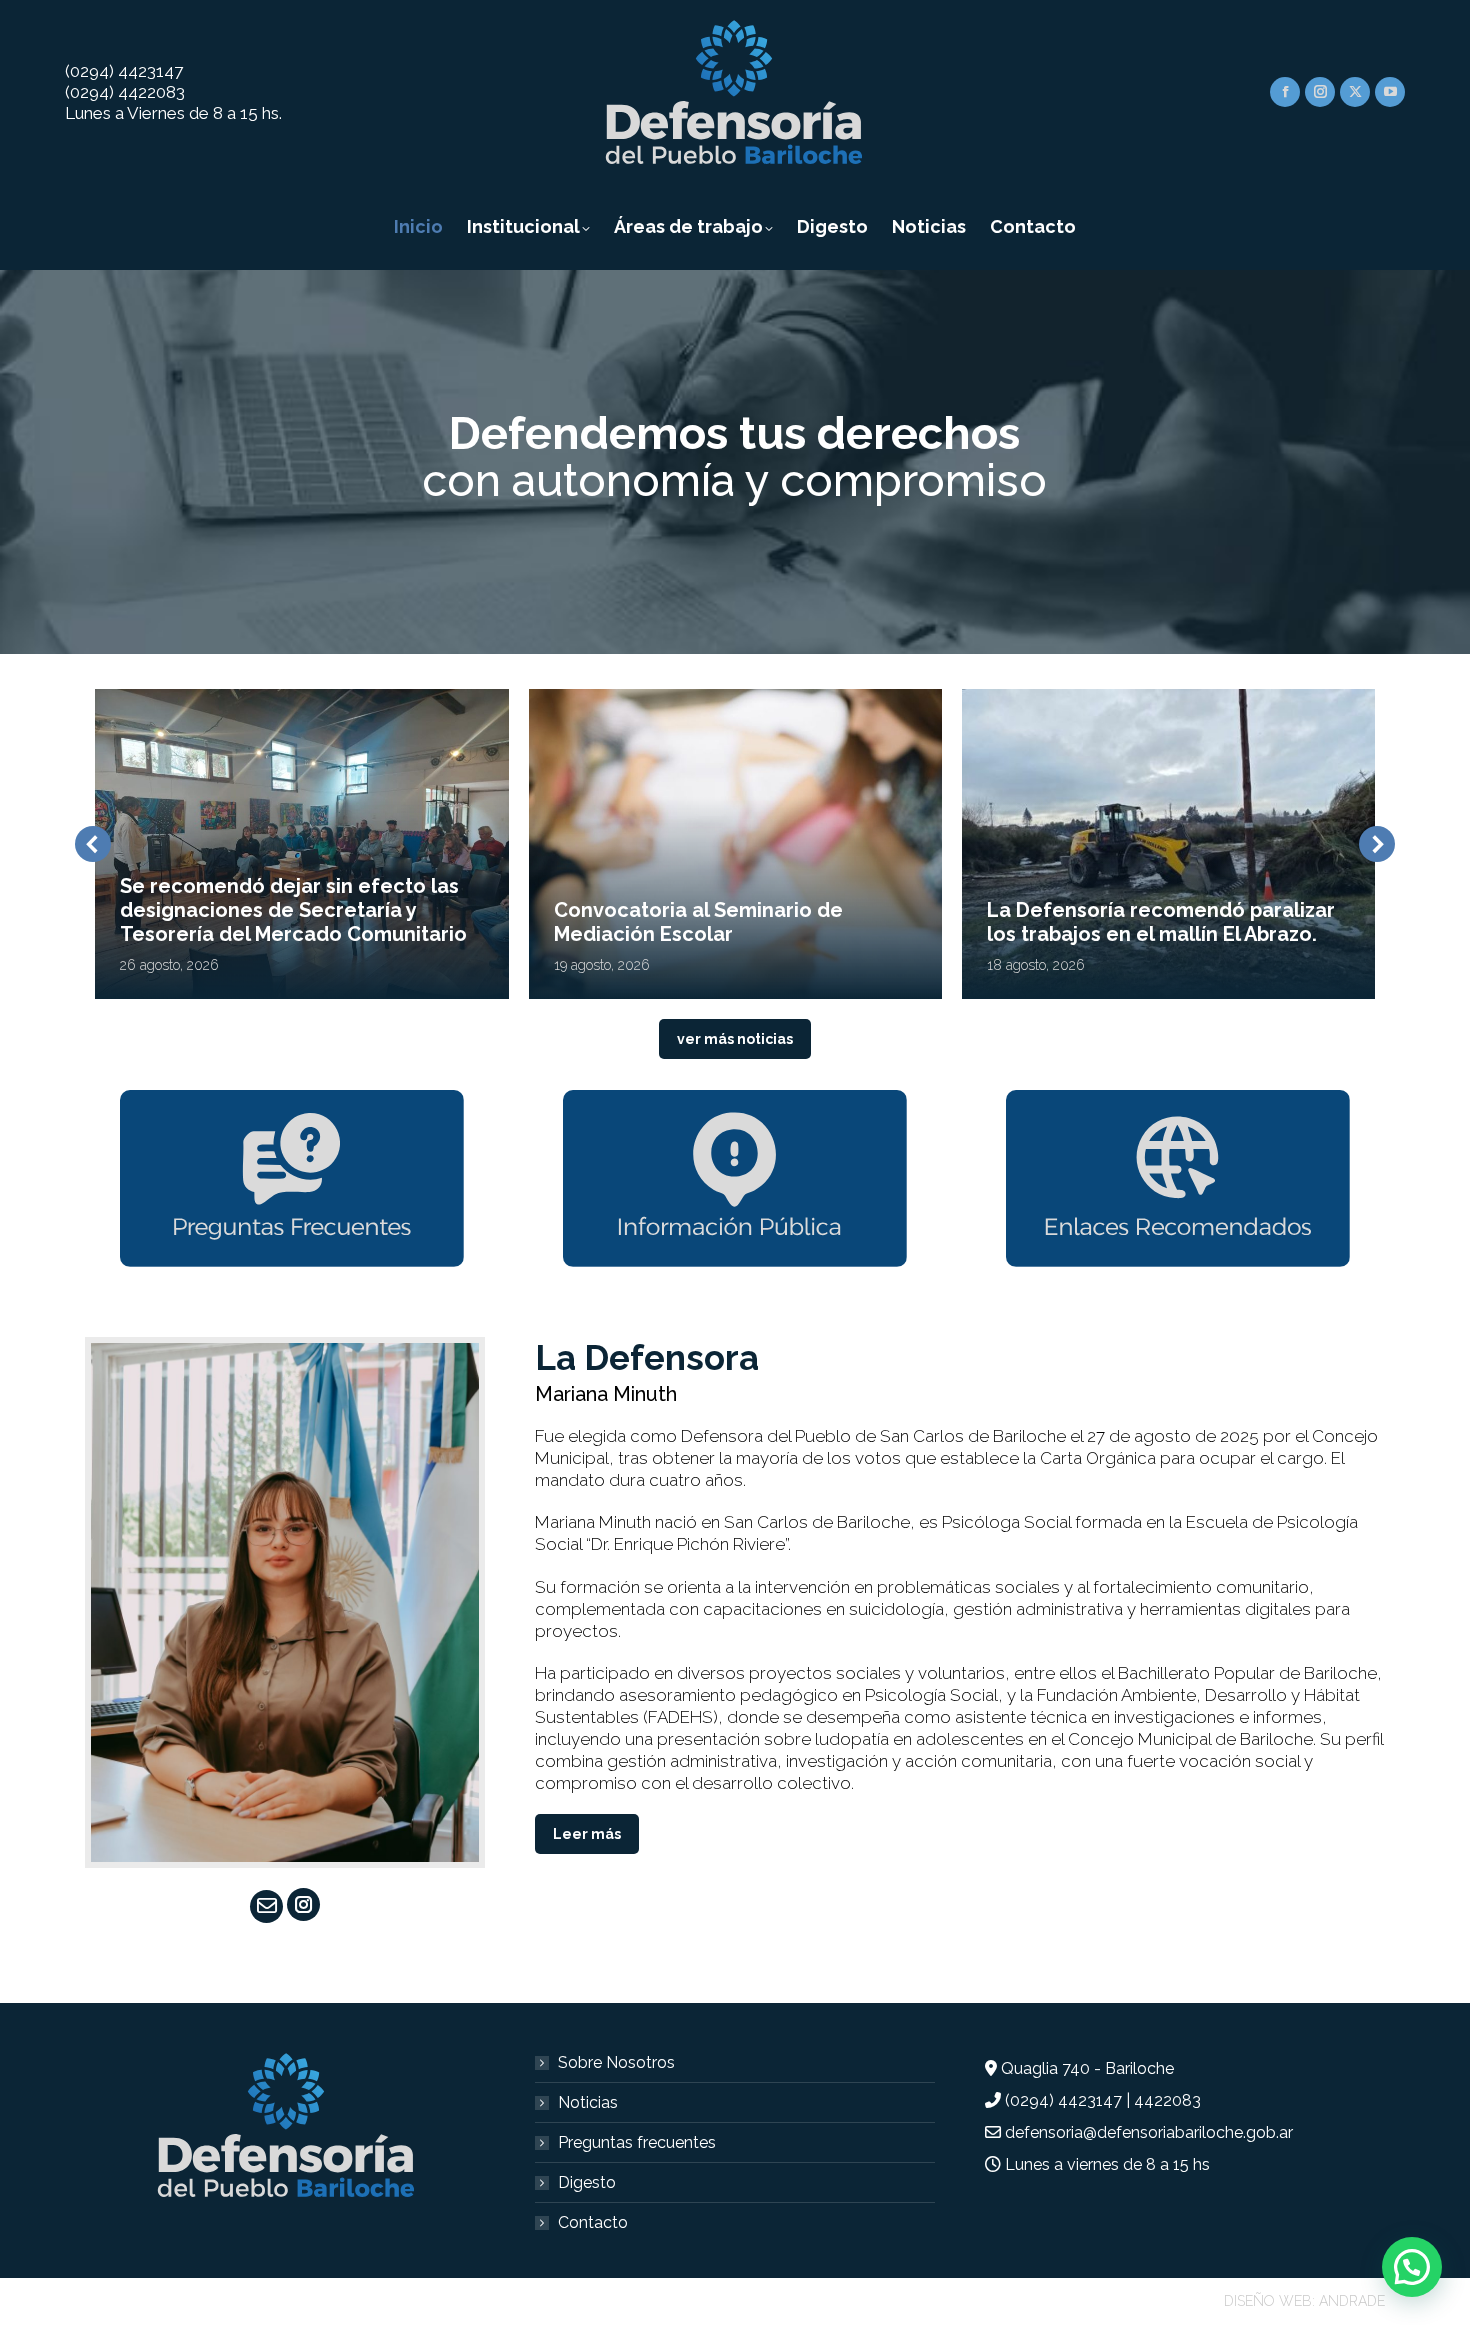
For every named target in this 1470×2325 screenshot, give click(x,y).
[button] (93, 844)
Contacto (593, 2222)
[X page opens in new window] (1355, 92)
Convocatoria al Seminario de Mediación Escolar (698, 922)
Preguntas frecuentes (637, 2142)
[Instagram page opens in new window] (1320, 92)
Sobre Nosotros (616, 2062)
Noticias (588, 2102)
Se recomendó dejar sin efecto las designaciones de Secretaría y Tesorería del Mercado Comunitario (293, 910)
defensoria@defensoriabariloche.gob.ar (1149, 2132)
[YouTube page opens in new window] (1390, 92)
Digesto (587, 2182)
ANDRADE (1352, 2301)
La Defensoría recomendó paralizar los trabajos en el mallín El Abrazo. (1161, 922)
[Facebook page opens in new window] (1285, 92)
